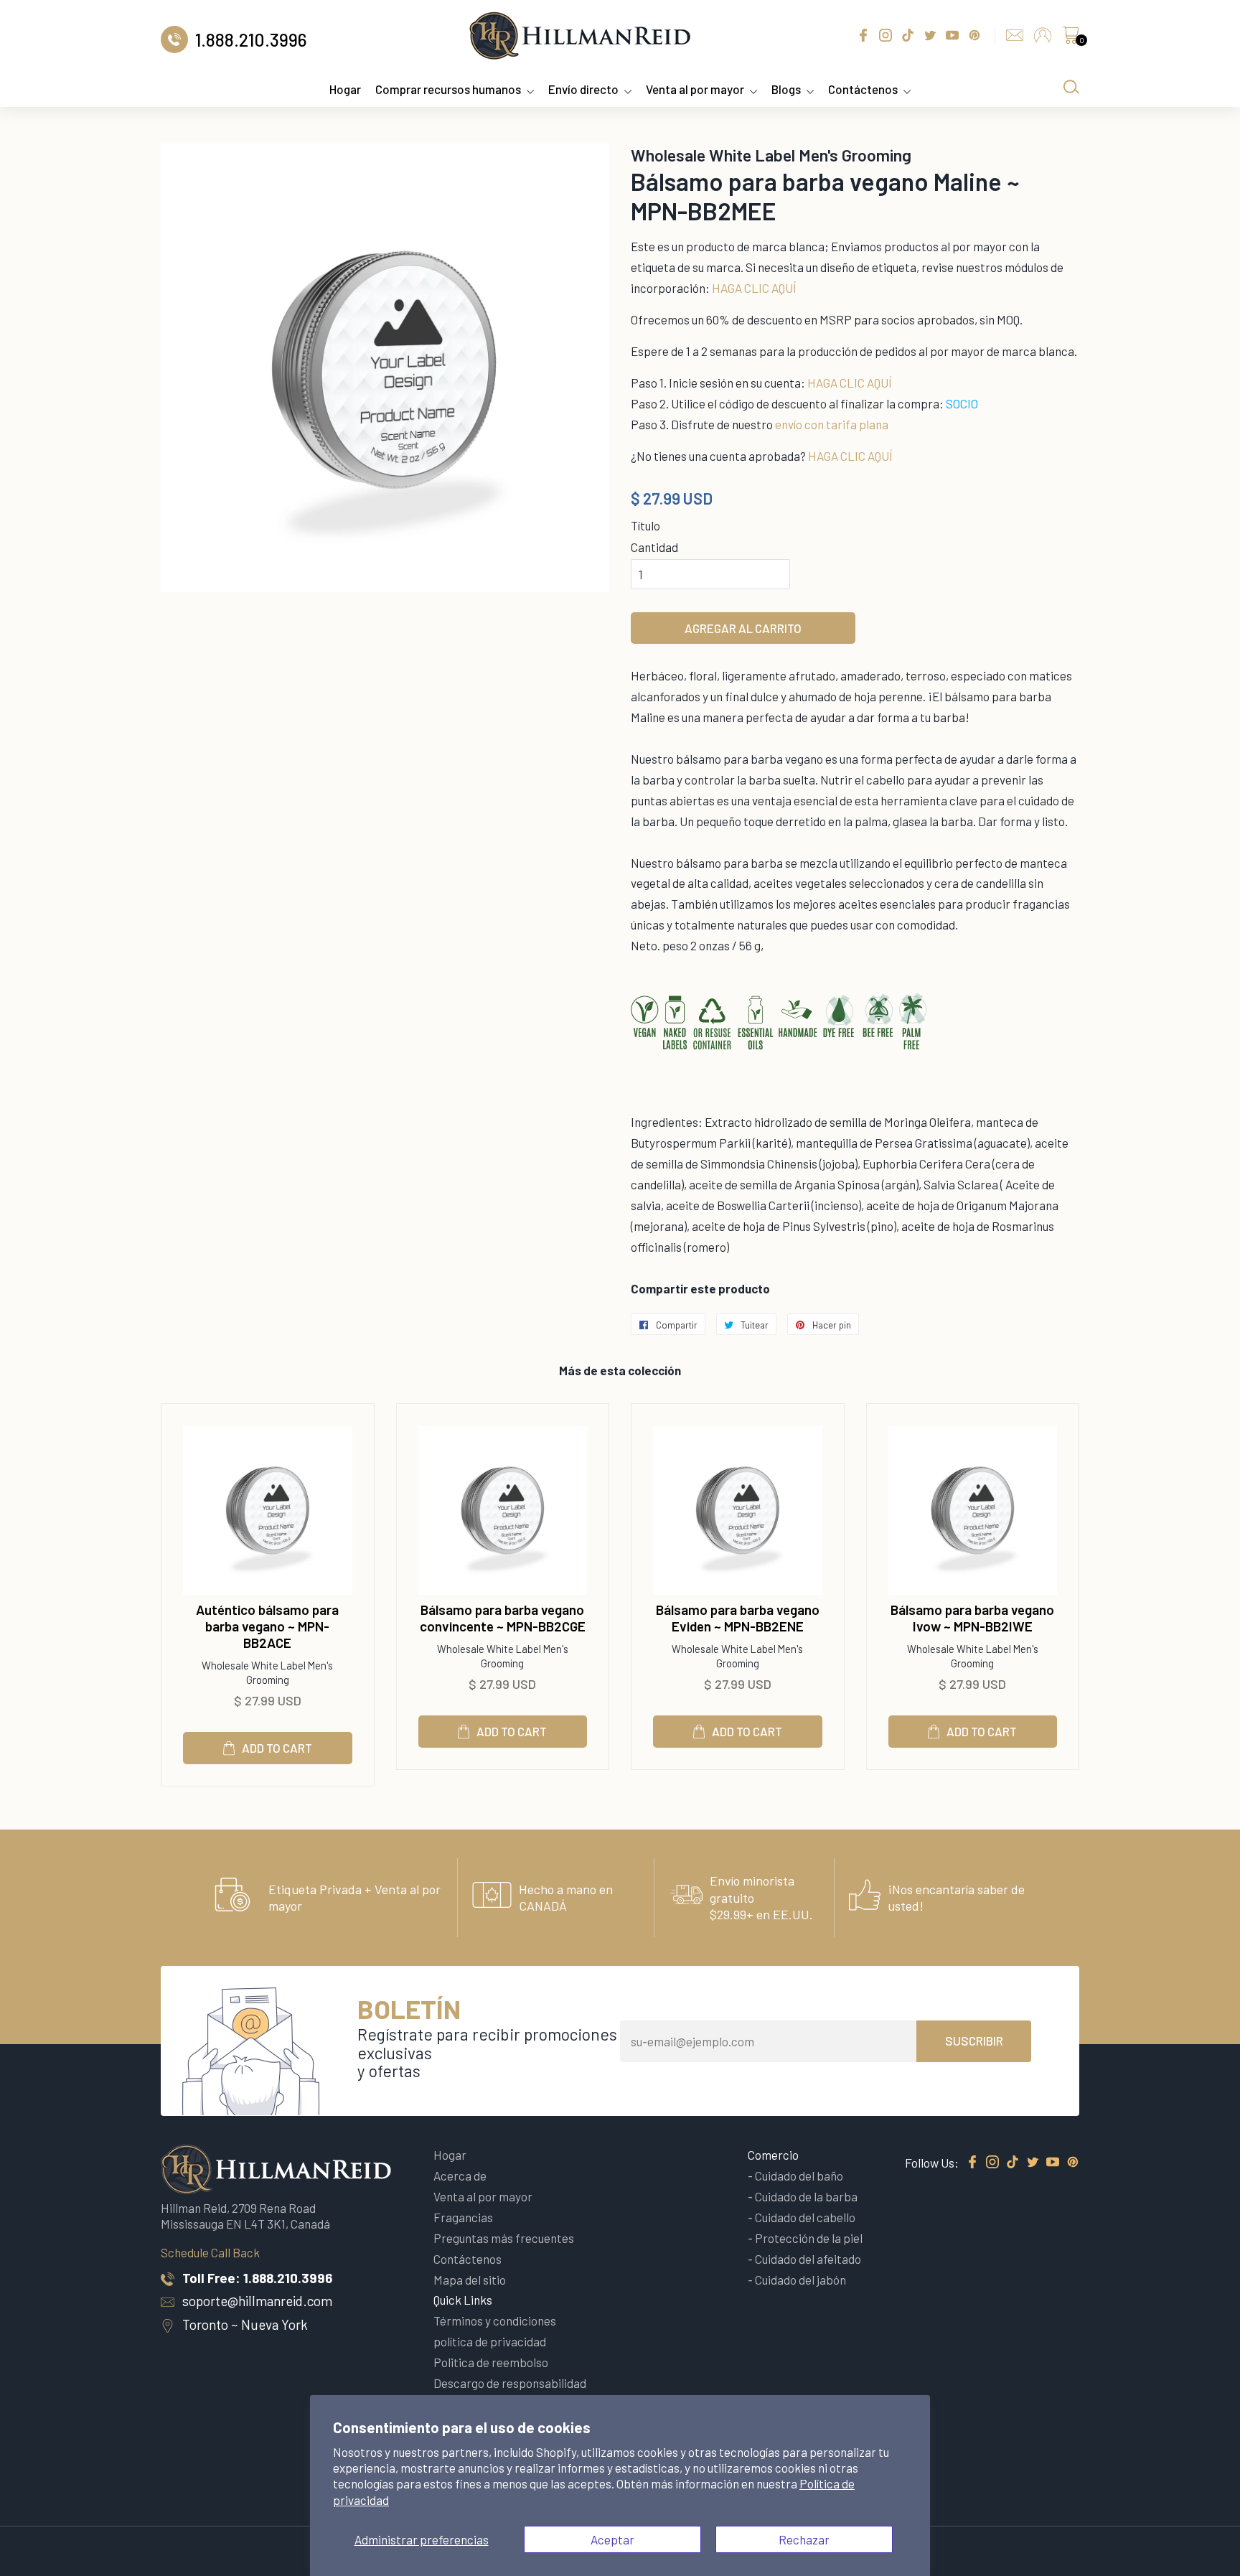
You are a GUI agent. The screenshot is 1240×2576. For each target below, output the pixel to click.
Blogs (786, 89)
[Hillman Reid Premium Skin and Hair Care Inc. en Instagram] (992, 2163)
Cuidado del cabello (805, 2217)
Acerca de (460, 2175)
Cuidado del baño (799, 2175)
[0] (1071, 39)
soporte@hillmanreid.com (257, 2301)
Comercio (773, 2155)
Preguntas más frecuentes (504, 2238)
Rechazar (804, 2539)
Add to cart (277, 1748)
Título (645, 525)
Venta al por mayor (695, 89)
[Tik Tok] (1013, 2163)
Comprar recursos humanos (448, 89)
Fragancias (463, 2217)
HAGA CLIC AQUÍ (754, 288)
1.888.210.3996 (288, 2278)
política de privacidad (490, 2341)
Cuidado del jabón (800, 2280)
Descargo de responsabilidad (510, 2383)
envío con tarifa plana (832, 424)
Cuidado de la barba (806, 2196)
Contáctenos (863, 89)
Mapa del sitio (470, 2280)
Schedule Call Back (210, 2252)
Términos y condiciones (495, 2320)
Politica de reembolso (491, 2362)
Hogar (345, 89)
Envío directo (583, 89)
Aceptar (612, 2539)
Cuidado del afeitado (808, 2259)
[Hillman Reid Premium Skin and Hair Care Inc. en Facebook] (972, 2163)
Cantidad (654, 547)
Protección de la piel (809, 2238)
